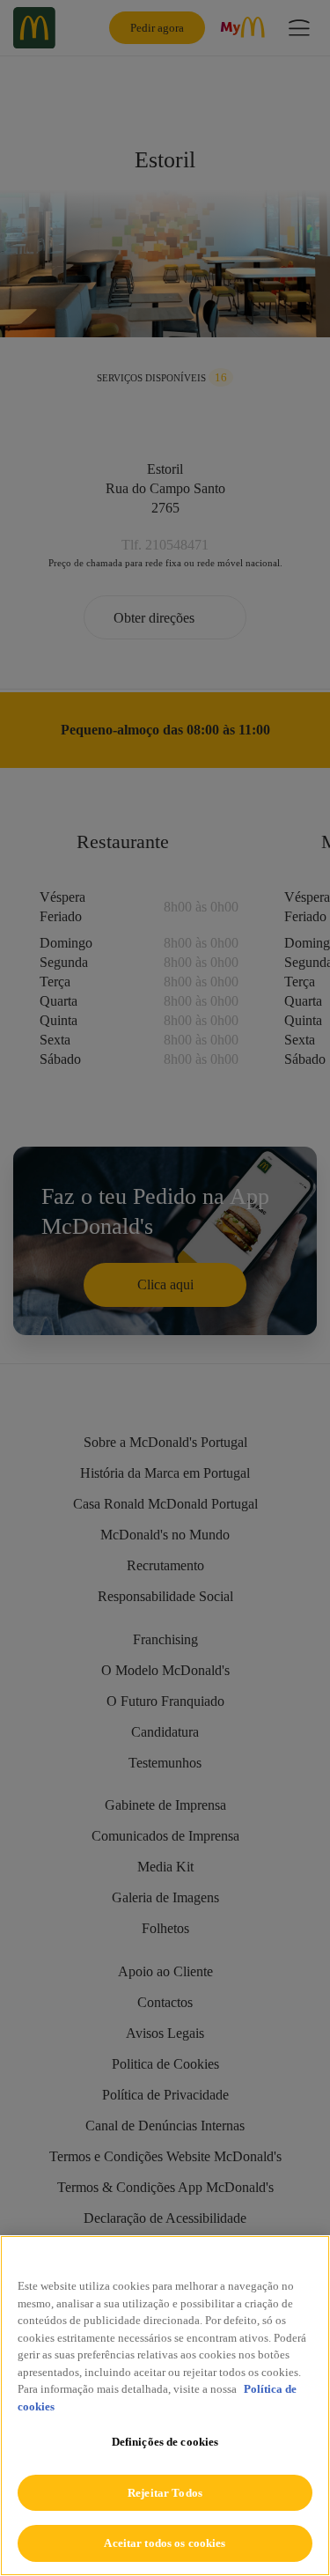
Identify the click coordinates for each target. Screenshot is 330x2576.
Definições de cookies (165, 2442)
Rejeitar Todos (165, 2493)
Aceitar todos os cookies (165, 2543)
